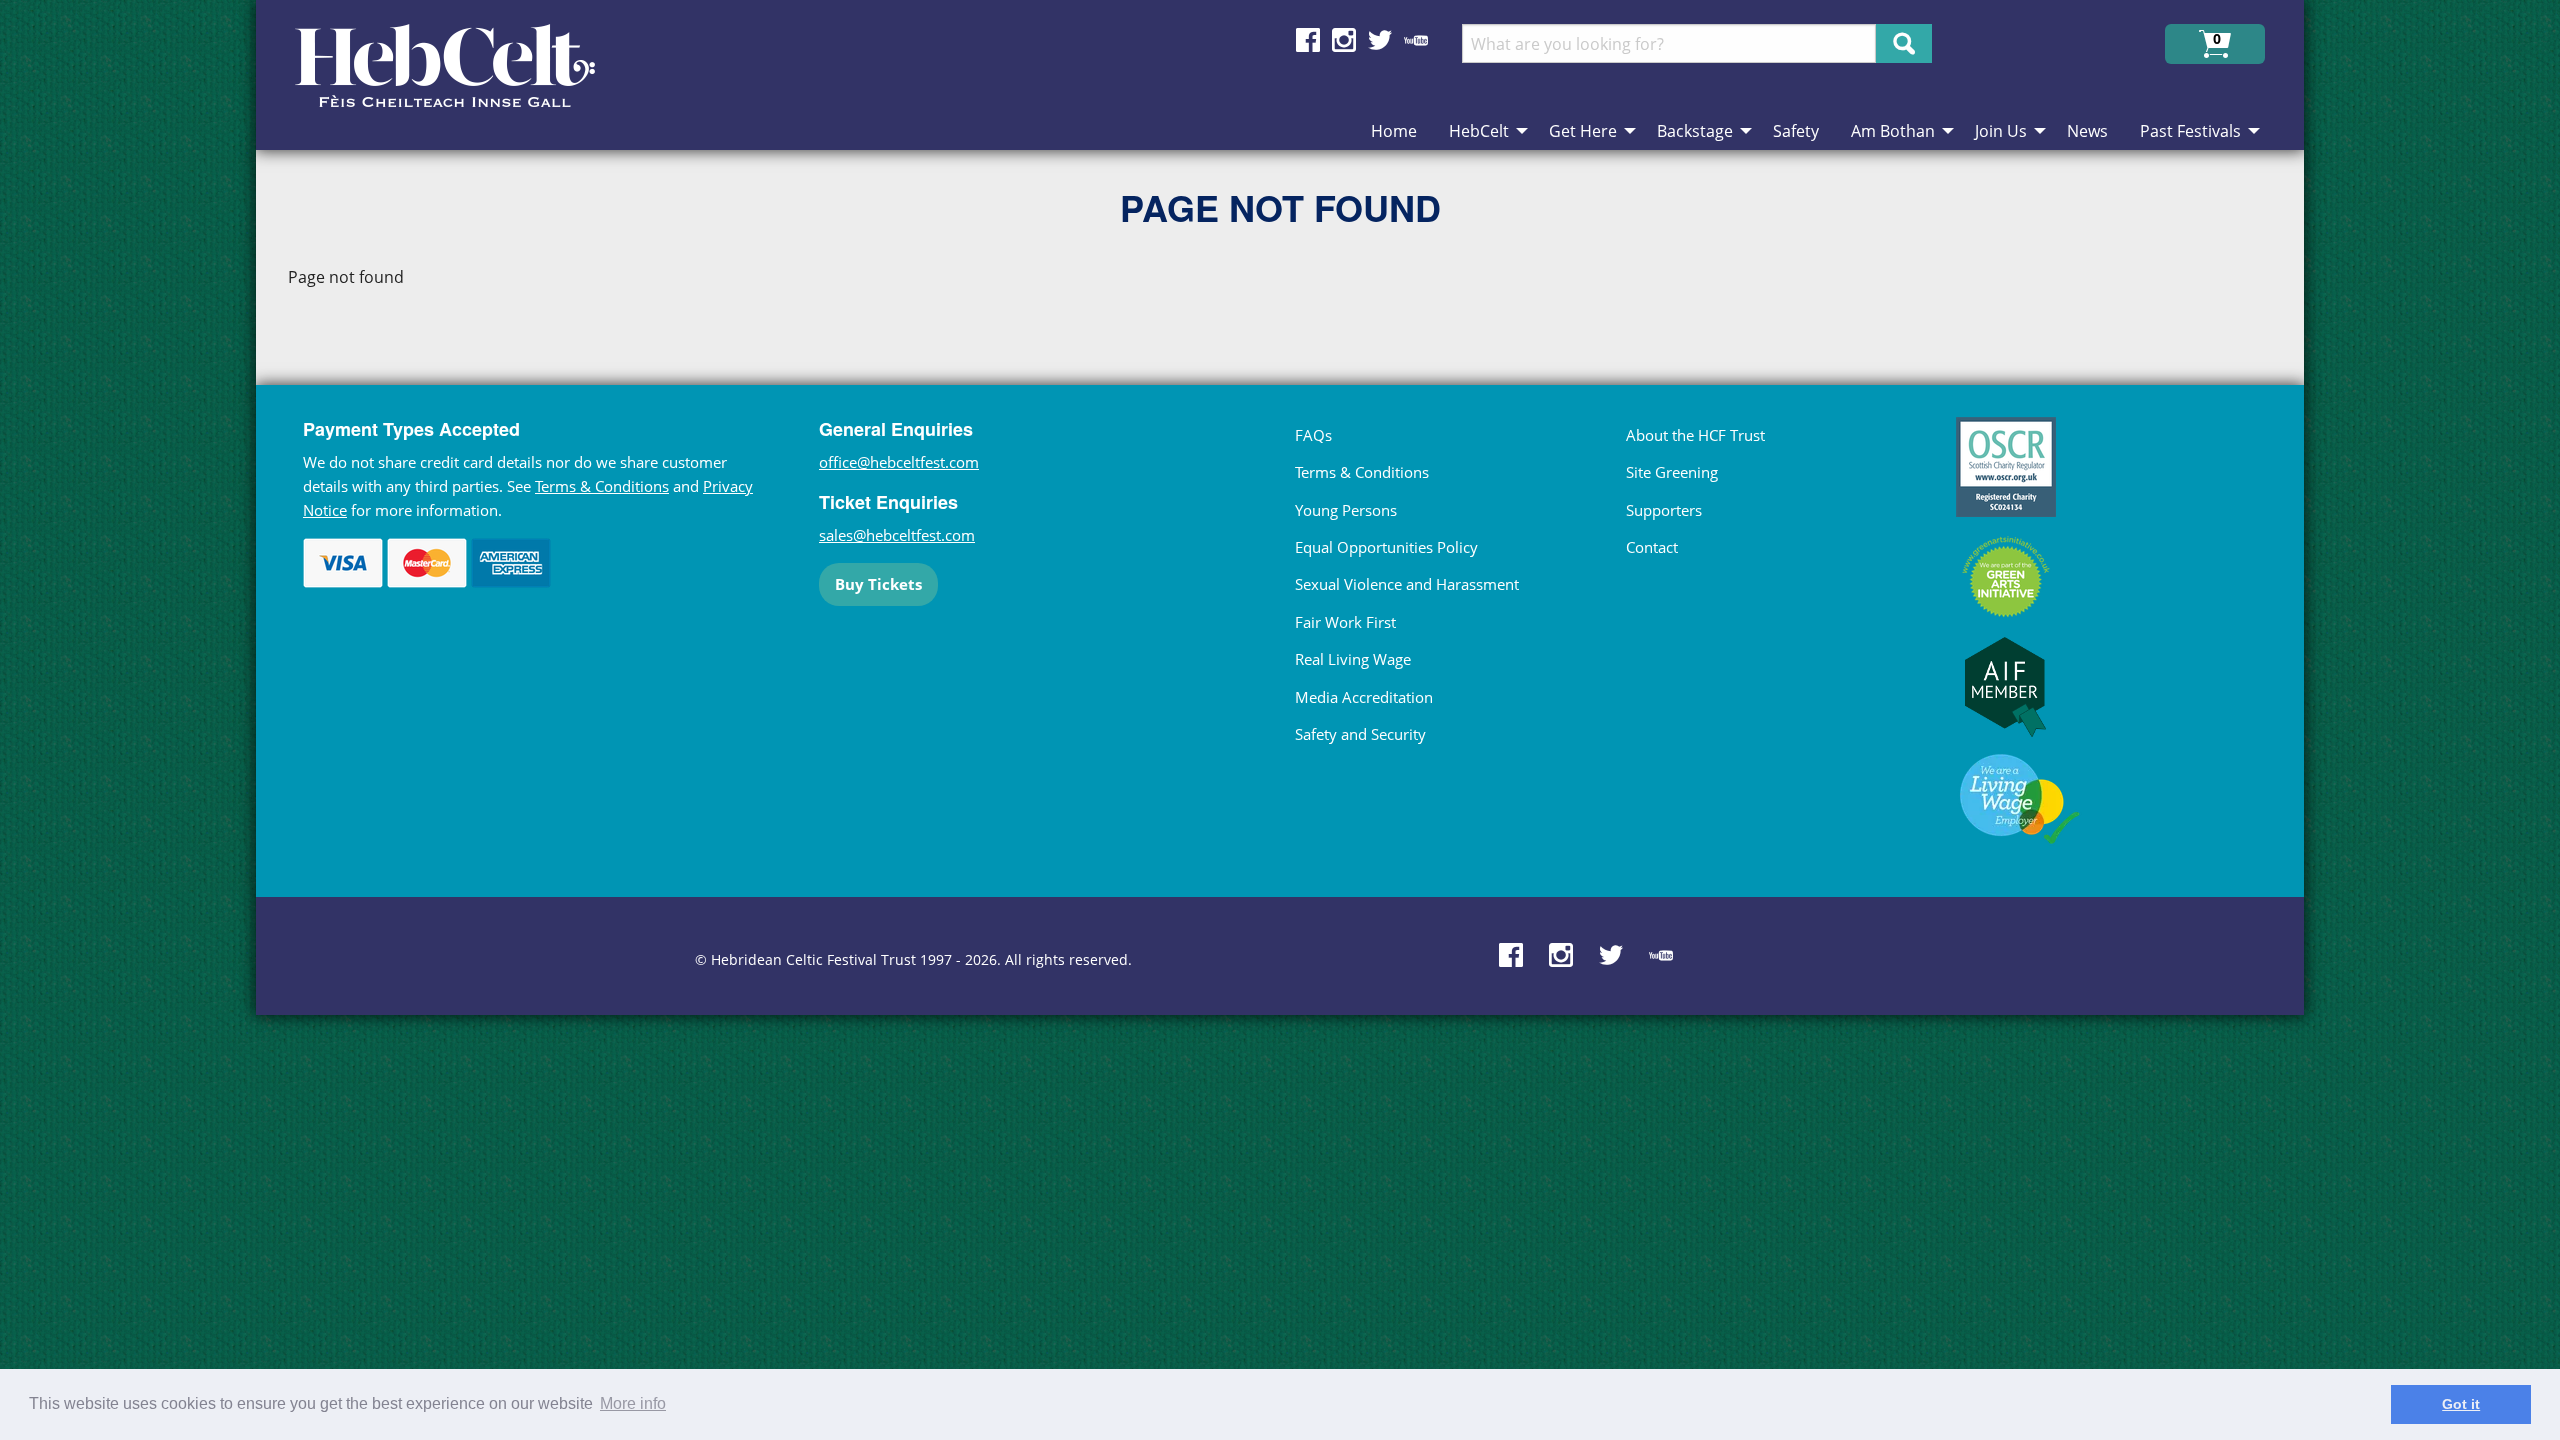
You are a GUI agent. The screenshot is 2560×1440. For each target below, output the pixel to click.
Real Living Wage (1353, 659)
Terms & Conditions (602, 486)
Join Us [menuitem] (2001, 131)
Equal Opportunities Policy (1386, 547)
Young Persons (1346, 510)
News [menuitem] (2087, 131)
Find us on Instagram (1344, 40)
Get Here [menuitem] (1583, 131)
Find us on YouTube (1416, 40)
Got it (2461, 1404)
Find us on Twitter (1380, 40)
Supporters (1664, 510)
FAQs (1313, 435)
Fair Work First (1345, 622)
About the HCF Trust (1695, 435)
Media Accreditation (1364, 697)
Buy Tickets (878, 584)
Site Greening (1672, 472)
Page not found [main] (346, 277)
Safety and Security (1360, 734)
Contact (1652, 547)
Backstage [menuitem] (1695, 131)
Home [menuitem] (1394, 131)
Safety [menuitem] (1796, 131)
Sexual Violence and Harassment (1407, 584)
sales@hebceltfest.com (897, 535)
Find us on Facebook (1308, 40)
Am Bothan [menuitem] (1893, 131)
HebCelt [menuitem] (1479, 131)
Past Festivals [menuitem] (2190, 131)
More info (633, 1403)
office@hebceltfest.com (899, 462)
